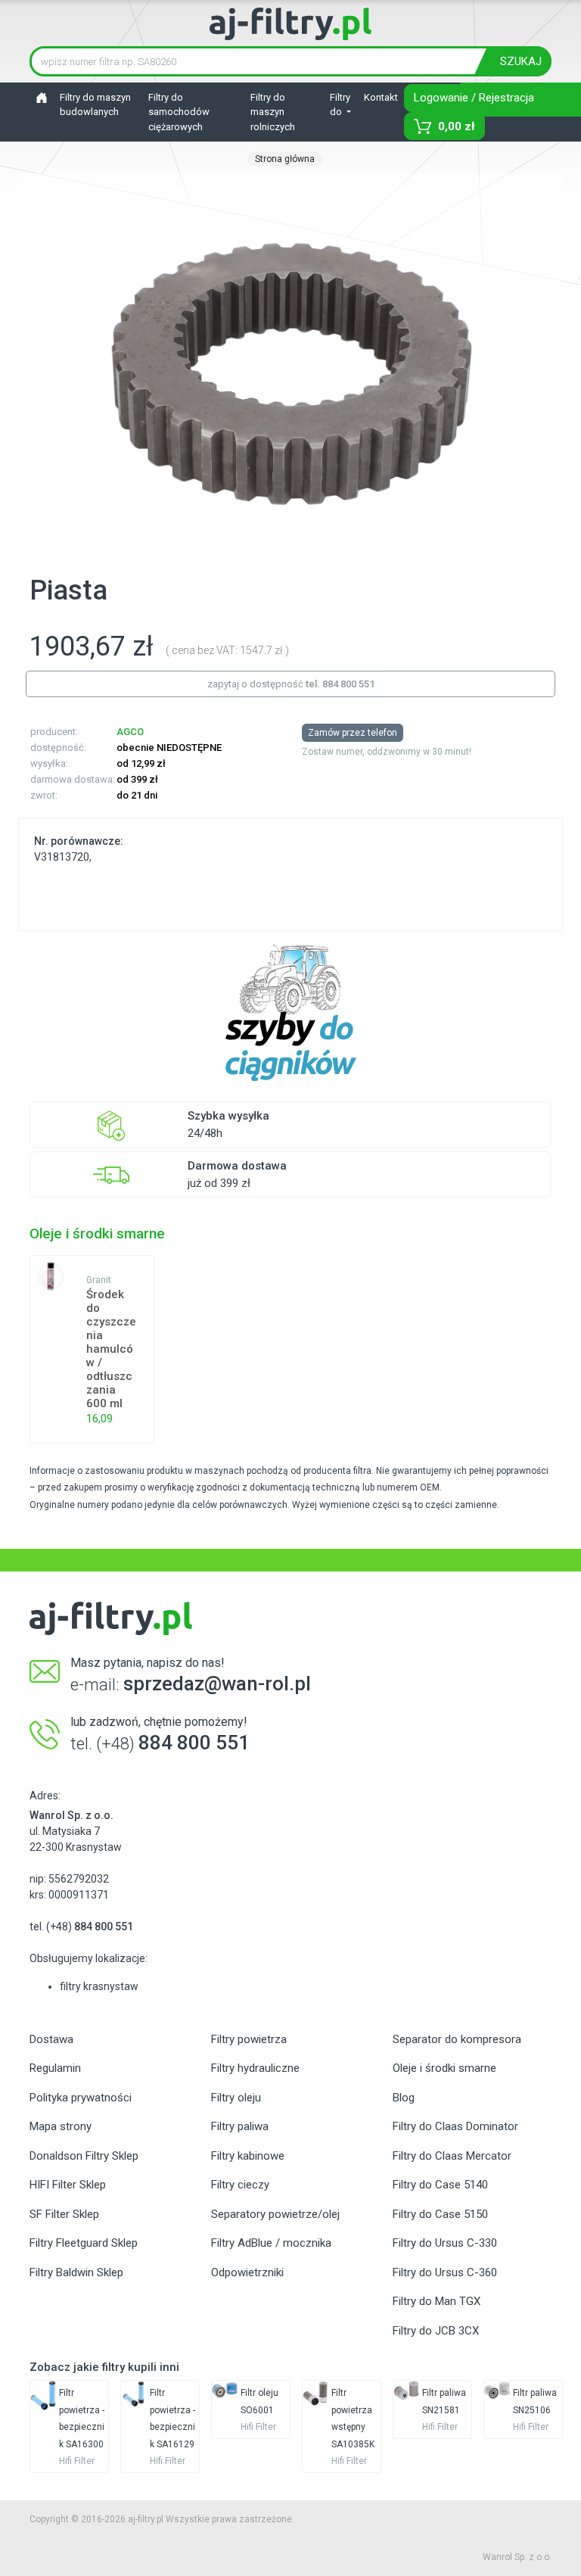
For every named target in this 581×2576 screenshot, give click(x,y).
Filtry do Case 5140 (440, 2185)
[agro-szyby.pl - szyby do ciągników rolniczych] (290, 1013)
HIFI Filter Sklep (68, 2185)
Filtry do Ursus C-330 (445, 2243)
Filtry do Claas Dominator (455, 2126)
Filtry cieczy (240, 2185)
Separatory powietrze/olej (275, 2214)
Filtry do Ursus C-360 (445, 2272)
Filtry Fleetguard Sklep (84, 2243)
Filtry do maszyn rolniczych (273, 112)
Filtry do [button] (340, 105)
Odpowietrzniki (247, 2272)
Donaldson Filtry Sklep (84, 2156)
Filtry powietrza (249, 2039)
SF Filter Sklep (64, 2214)
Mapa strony (61, 2126)
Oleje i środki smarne (444, 2068)
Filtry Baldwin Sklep (76, 2272)
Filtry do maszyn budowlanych (95, 105)
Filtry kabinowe (248, 2156)
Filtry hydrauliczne (255, 2068)
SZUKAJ (521, 61)
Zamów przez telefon (353, 733)
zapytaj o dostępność (291, 684)
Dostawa (51, 2039)
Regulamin (55, 2068)
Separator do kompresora (457, 2039)
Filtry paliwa (240, 2126)
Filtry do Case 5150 (440, 2214)
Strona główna (285, 159)
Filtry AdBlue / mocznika (271, 2243)
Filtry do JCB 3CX (436, 2331)
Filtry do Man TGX (437, 2301)
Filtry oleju (236, 2098)
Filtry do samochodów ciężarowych (179, 112)
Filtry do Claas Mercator (452, 2156)
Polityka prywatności (81, 2098)
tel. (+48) (81, 1927)
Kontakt (381, 97)
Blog (404, 2098)
